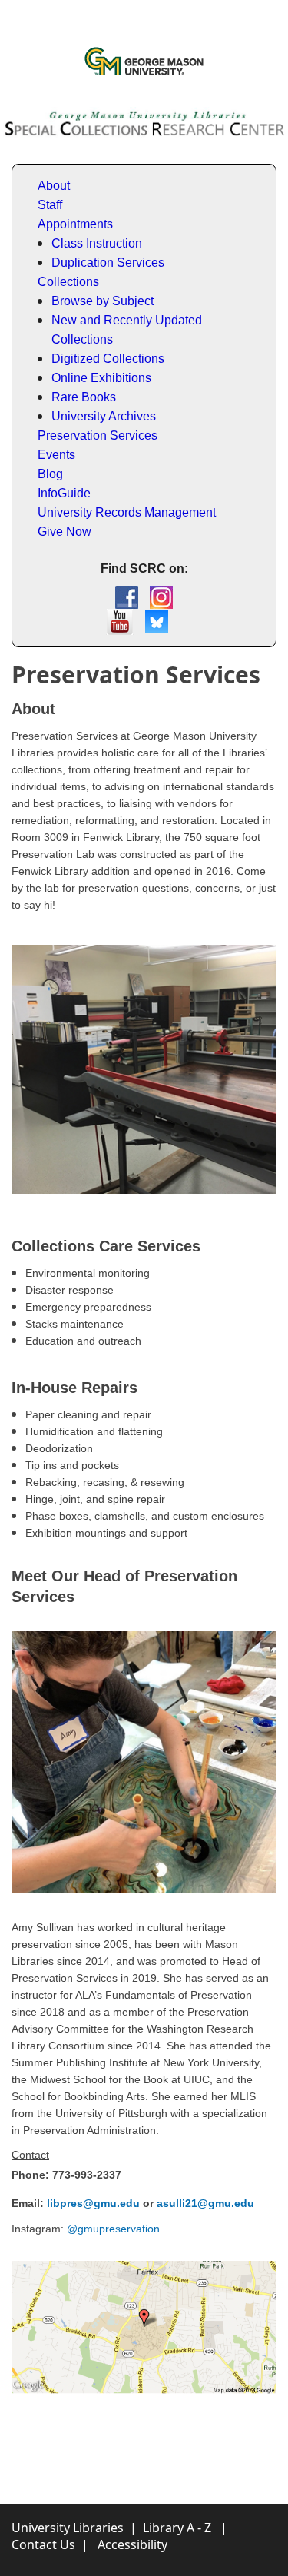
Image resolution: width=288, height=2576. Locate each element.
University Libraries (68, 2528)
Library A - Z (177, 2528)
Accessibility (132, 2544)
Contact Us (43, 2544)
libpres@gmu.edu (93, 2203)
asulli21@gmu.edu (205, 2203)
